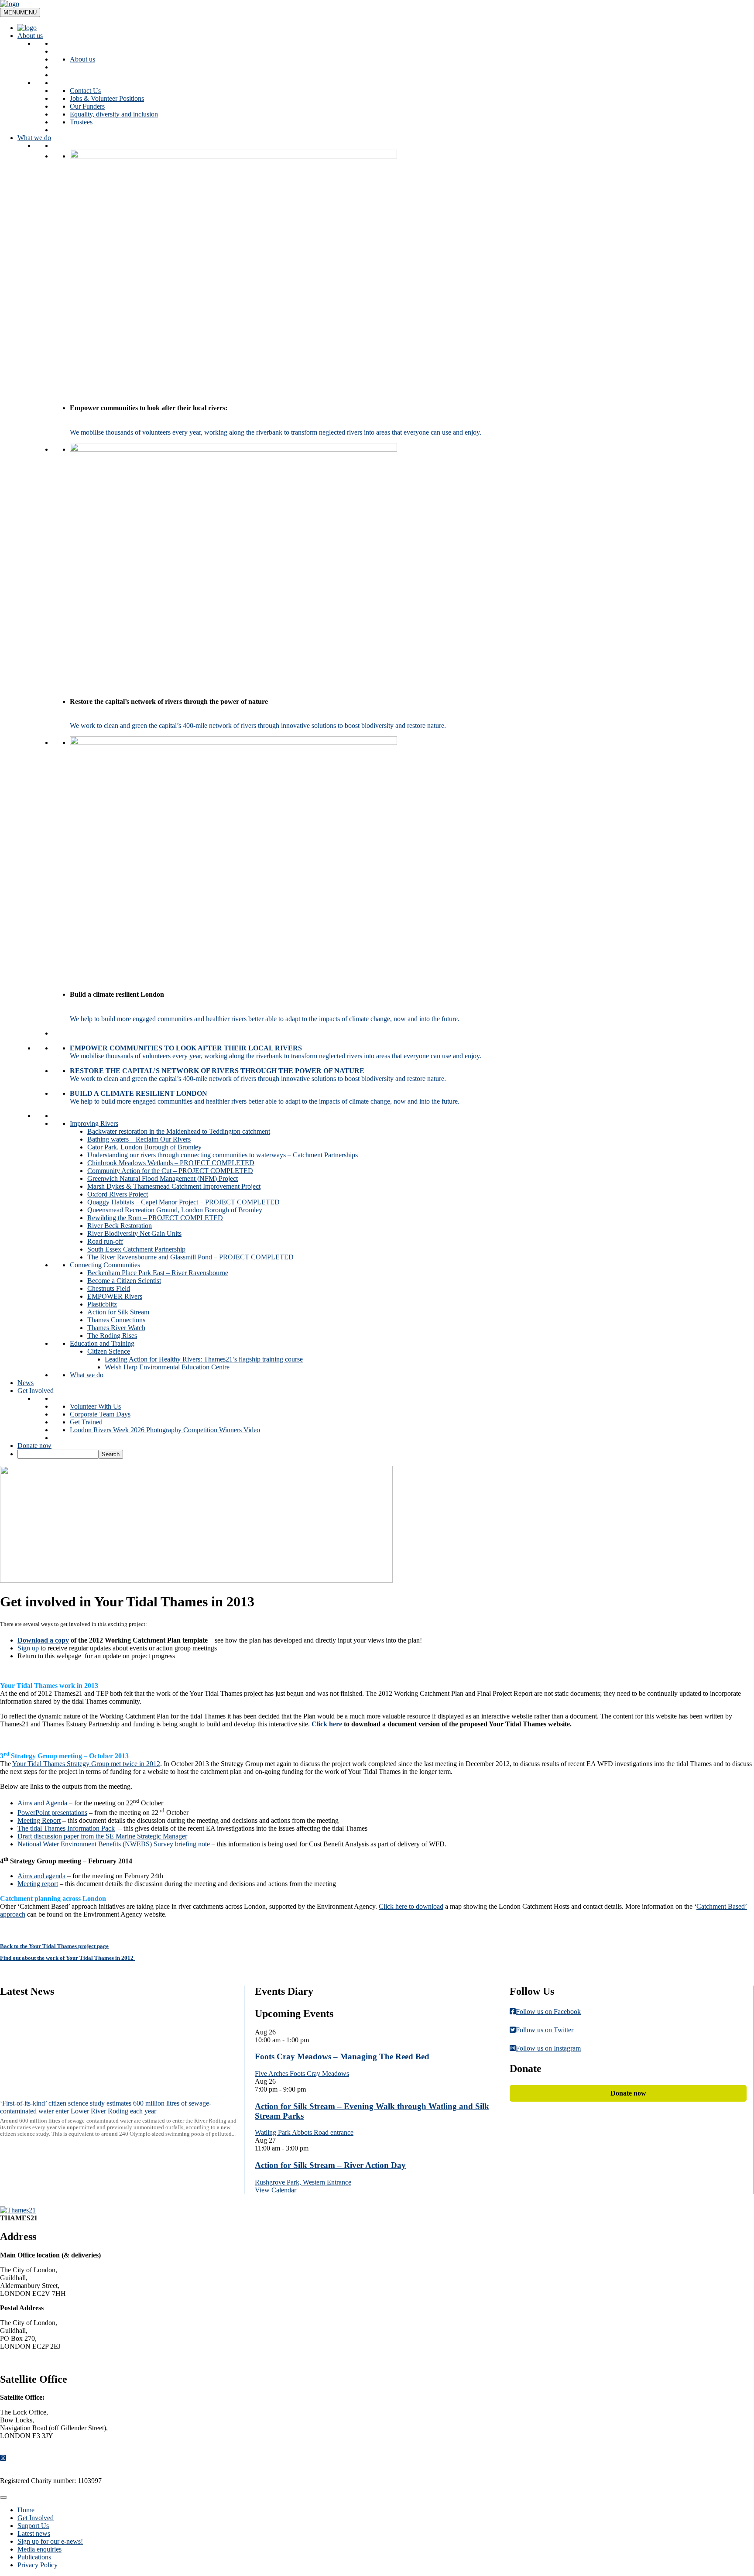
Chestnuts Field (109, 1288)
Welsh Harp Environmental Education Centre (167, 1367)
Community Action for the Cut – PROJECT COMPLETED (170, 1171)
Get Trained (86, 1422)
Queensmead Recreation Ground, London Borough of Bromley (175, 1210)
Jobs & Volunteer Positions (107, 98)
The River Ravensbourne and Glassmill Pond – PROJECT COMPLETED (190, 1257)
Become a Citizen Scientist (124, 1281)
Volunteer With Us (95, 1406)
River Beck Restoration (120, 1226)
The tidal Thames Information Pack (66, 1828)
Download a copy (43, 1640)
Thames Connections (116, 1320)
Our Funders (87, 106)
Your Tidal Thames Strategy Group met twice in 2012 (86, 1764)
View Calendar (276, 2190)
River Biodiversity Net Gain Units (134, 1233)
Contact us (22, 2361)
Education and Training (102, 1343)
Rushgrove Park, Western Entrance (303, 2182)
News (26, 1383)
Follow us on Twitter (545, 2030)
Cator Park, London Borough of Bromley (144, 1147)
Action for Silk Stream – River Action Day (330, 2165)
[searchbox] (58, 1454)
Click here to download (411, 1906)
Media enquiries (39, 2549)
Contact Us (85, 91)
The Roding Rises (112, 1336)
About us (30, 36)
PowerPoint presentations (52, 1813)
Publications (34, 2557)
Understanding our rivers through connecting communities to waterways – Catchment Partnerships (223, 1155)
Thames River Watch (116, 1328)
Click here (327, 1724)
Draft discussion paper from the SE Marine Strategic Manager (102, 1836)
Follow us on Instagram (548, 2048)
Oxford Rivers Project (118, 1194)
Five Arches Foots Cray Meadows (302, 2073)
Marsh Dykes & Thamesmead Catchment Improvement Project (174, 1186)
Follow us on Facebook (548, 2012)
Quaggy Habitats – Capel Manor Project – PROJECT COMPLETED (183, 1202)
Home (26, 2510)
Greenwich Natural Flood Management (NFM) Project (163, 1178)
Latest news (34, 2533)
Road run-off (105, 1241)
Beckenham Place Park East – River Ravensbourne (158, 1273)
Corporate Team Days (100, 1414)
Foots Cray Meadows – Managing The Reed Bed (342, 2056)
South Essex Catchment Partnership (136, 1249)
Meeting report (38, 1884)
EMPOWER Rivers (115, 1296)
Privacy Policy (38, 2565)
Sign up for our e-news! (50, 2541)
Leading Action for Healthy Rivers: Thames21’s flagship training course (204, 1359)
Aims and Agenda (42, 1803)
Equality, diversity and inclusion (114, 114)
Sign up (29, 1648)
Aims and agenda (41, 1876)
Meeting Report (39, 1820)
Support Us (33, 2526)
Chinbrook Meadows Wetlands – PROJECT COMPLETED (171, 1163)
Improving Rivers (94, 1123)
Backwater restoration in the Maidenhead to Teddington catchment (179, 1131)
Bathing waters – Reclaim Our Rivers (139, 1139)
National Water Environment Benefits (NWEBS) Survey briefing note (114, 1844)
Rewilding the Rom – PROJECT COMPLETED (155, 1218)
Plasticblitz (102, 1304)
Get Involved (36, 1391)
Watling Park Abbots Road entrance (304, 2132)
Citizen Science (109, 1351)
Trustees (81, 122)
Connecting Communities (105, 1265)
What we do (34, 138)
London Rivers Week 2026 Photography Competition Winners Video (165, 1430)
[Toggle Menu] (3, 2497)
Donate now (34, 1446)
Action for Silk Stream (118, 1312)
